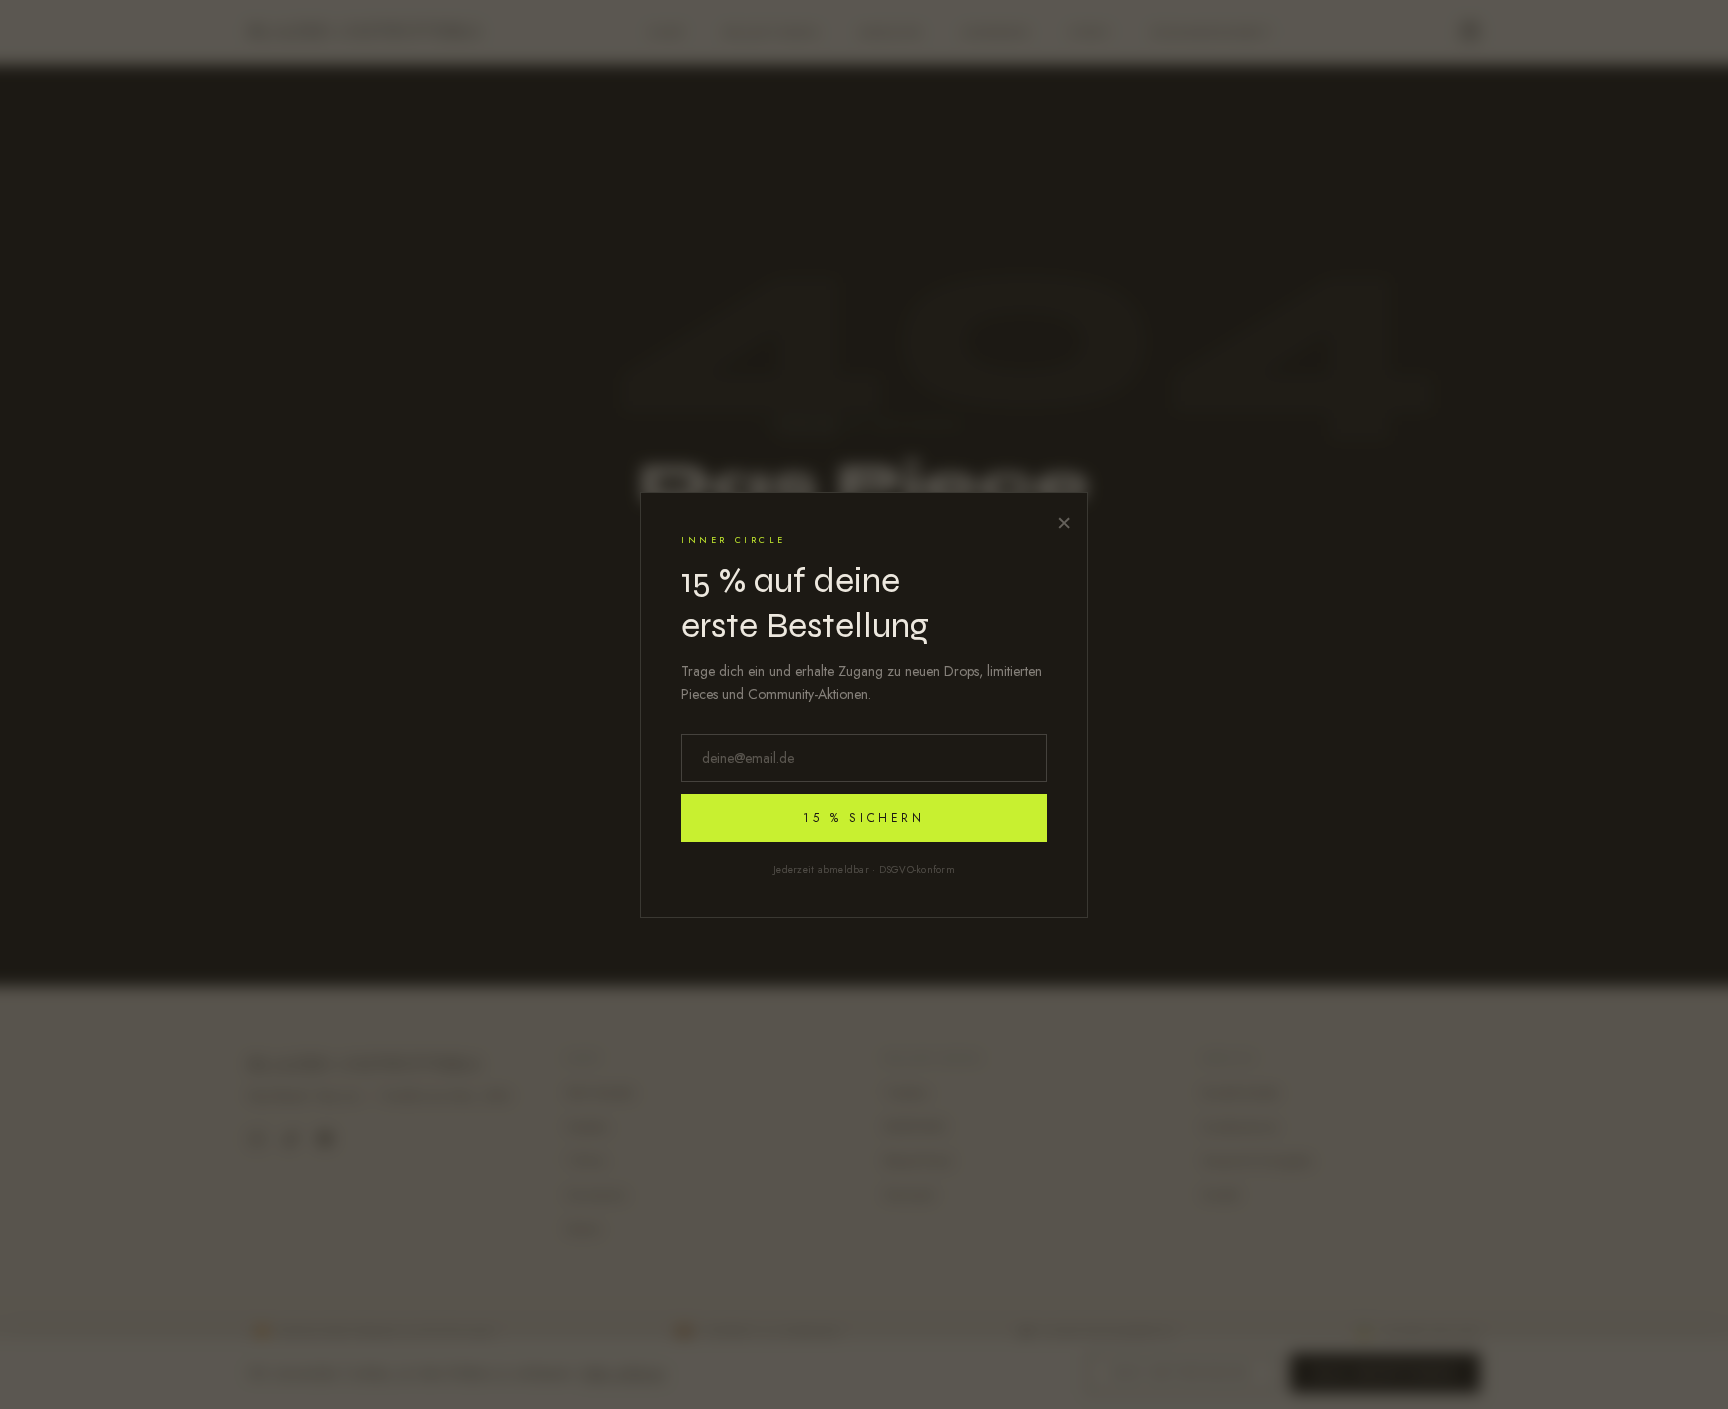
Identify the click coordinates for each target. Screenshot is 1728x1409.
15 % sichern (863, 818)
